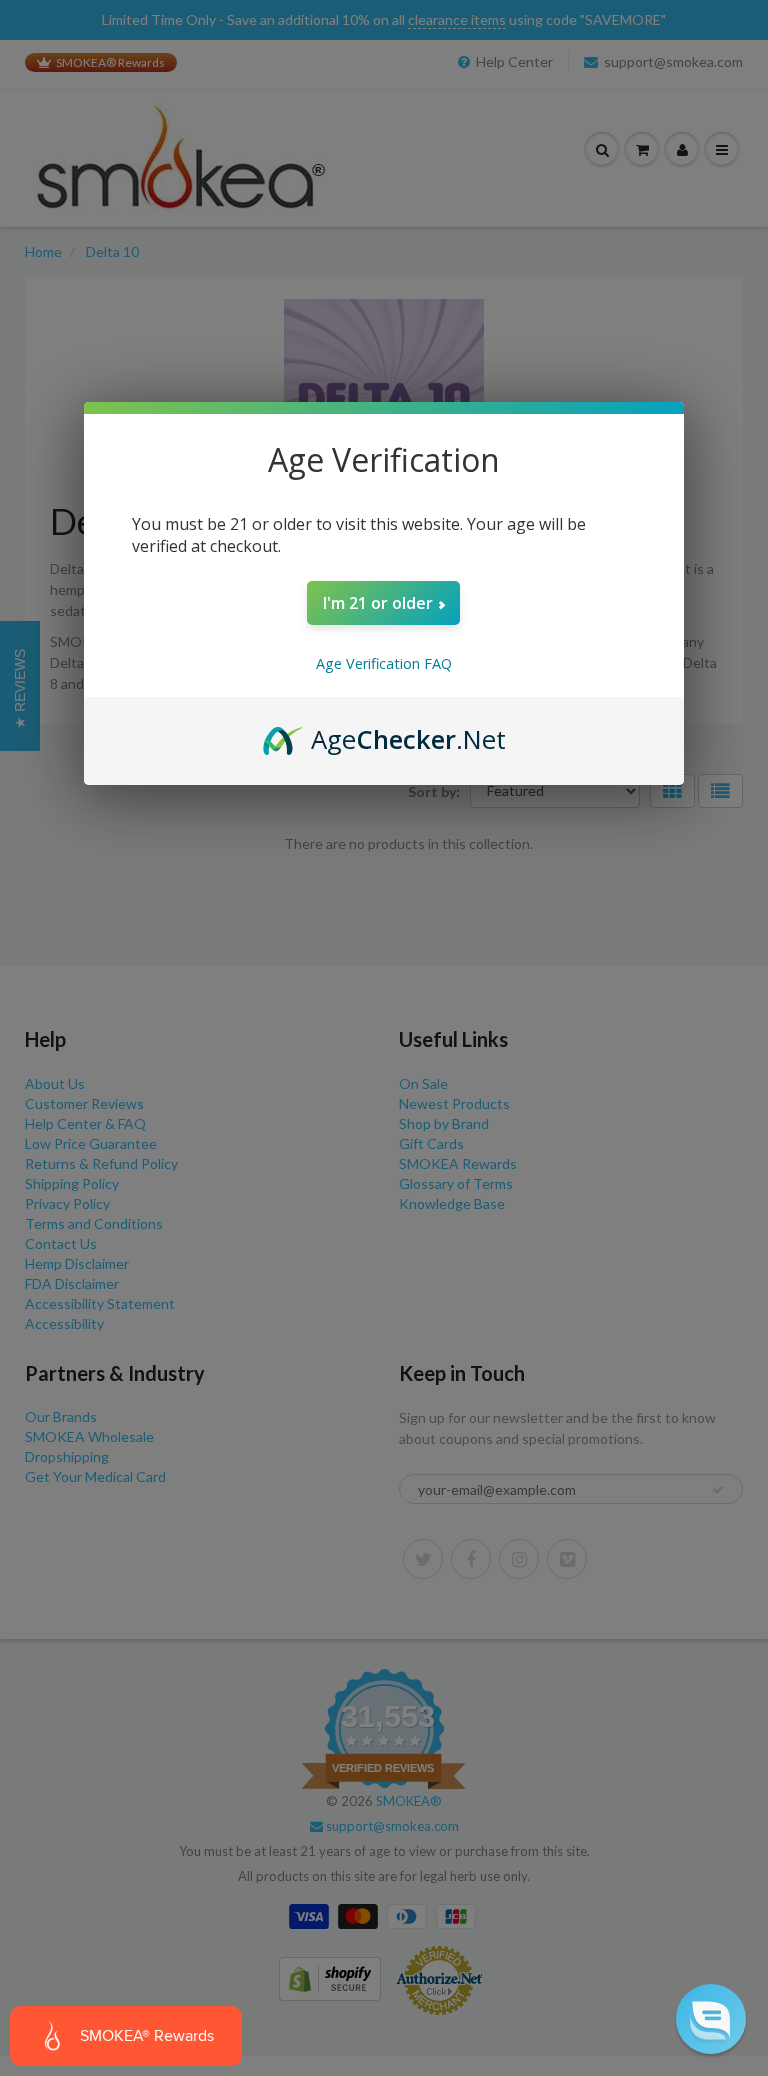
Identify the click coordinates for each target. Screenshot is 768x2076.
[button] (711, 2019)
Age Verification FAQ (384, 663)
